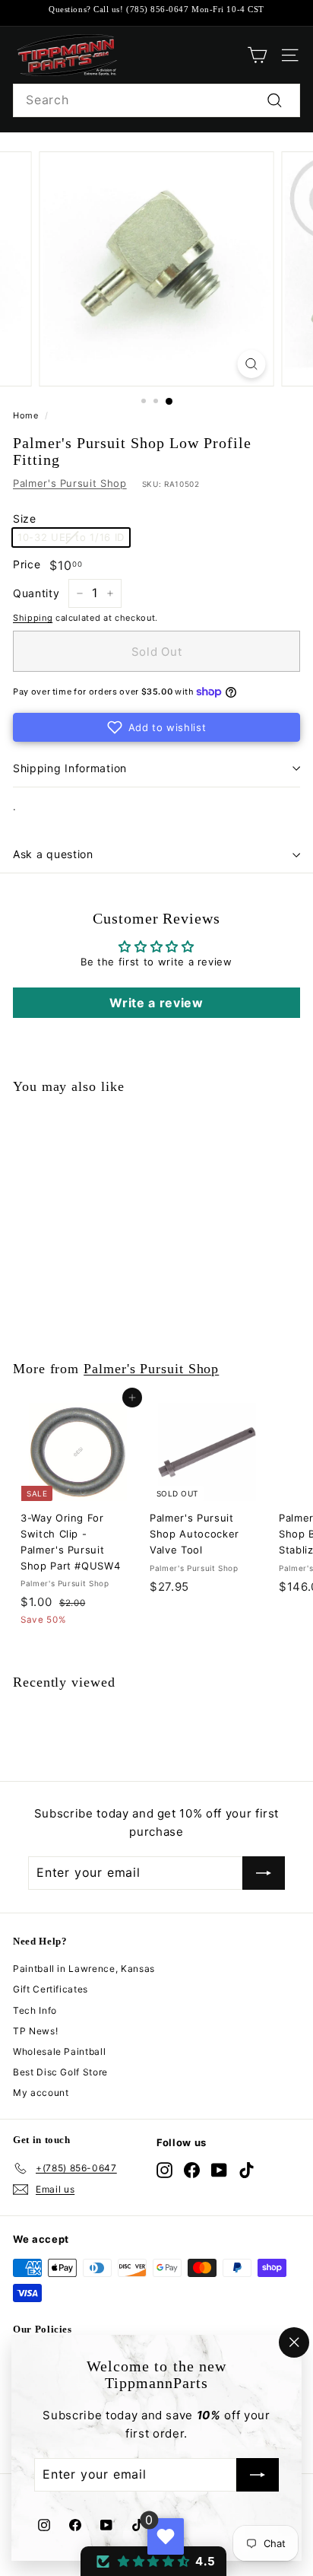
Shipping (33, 618)
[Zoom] (252, 364)
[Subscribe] (258, 2476)
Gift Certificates (51, 1989)
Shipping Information (70, 768)
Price (27, 564)
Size (25, 518)
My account (41, 2093)
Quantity (36, 593)
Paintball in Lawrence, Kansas (84, 1969)
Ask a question (53, 854)
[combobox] (156, 100)
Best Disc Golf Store (60, 2072)
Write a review (156, 1003)
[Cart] (257, 55)
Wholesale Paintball (59, 2051)
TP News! (35, 2031)
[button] (156, 727)
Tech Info (35, 2010)
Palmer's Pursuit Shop (70, 483)
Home (26, 415)
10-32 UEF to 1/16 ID (71, 537)
